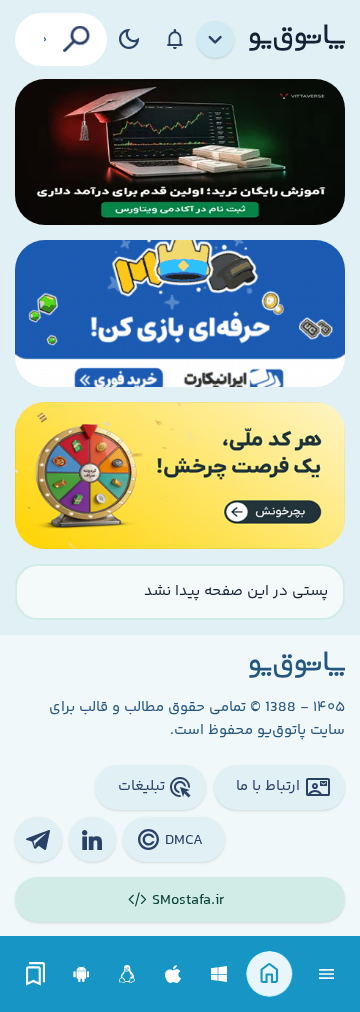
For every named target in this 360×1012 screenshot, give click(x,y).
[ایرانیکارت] (180, 313)
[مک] (173, 974)
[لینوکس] (127, 974)
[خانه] (269, 974)
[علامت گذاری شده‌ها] (36, 974)
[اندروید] (81, 974)
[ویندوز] (219, 974)
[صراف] (180, 475)
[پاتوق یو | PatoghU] (297, 39)
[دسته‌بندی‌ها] (216, 40)
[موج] (180, 152)
